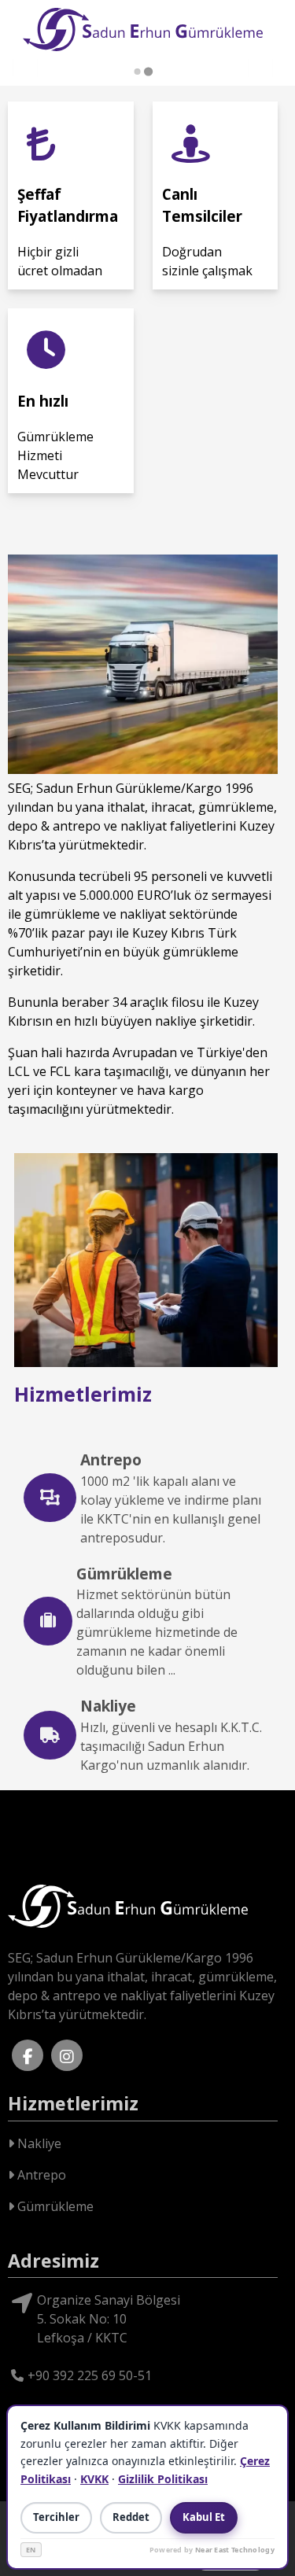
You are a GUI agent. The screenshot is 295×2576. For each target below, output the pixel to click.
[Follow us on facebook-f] (28, 2055)
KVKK (94, 2479)
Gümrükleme (54, 2206)
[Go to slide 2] (148, 71)
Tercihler (56, 2517)
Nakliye (38, 2143)
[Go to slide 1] (138, 72)
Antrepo (40, 2175)
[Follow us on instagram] (67, 2055)
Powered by (212, 2550)
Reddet (131, 2517)
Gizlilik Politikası (163, 2479)
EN (31, 2550)
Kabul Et (204, 2517)
